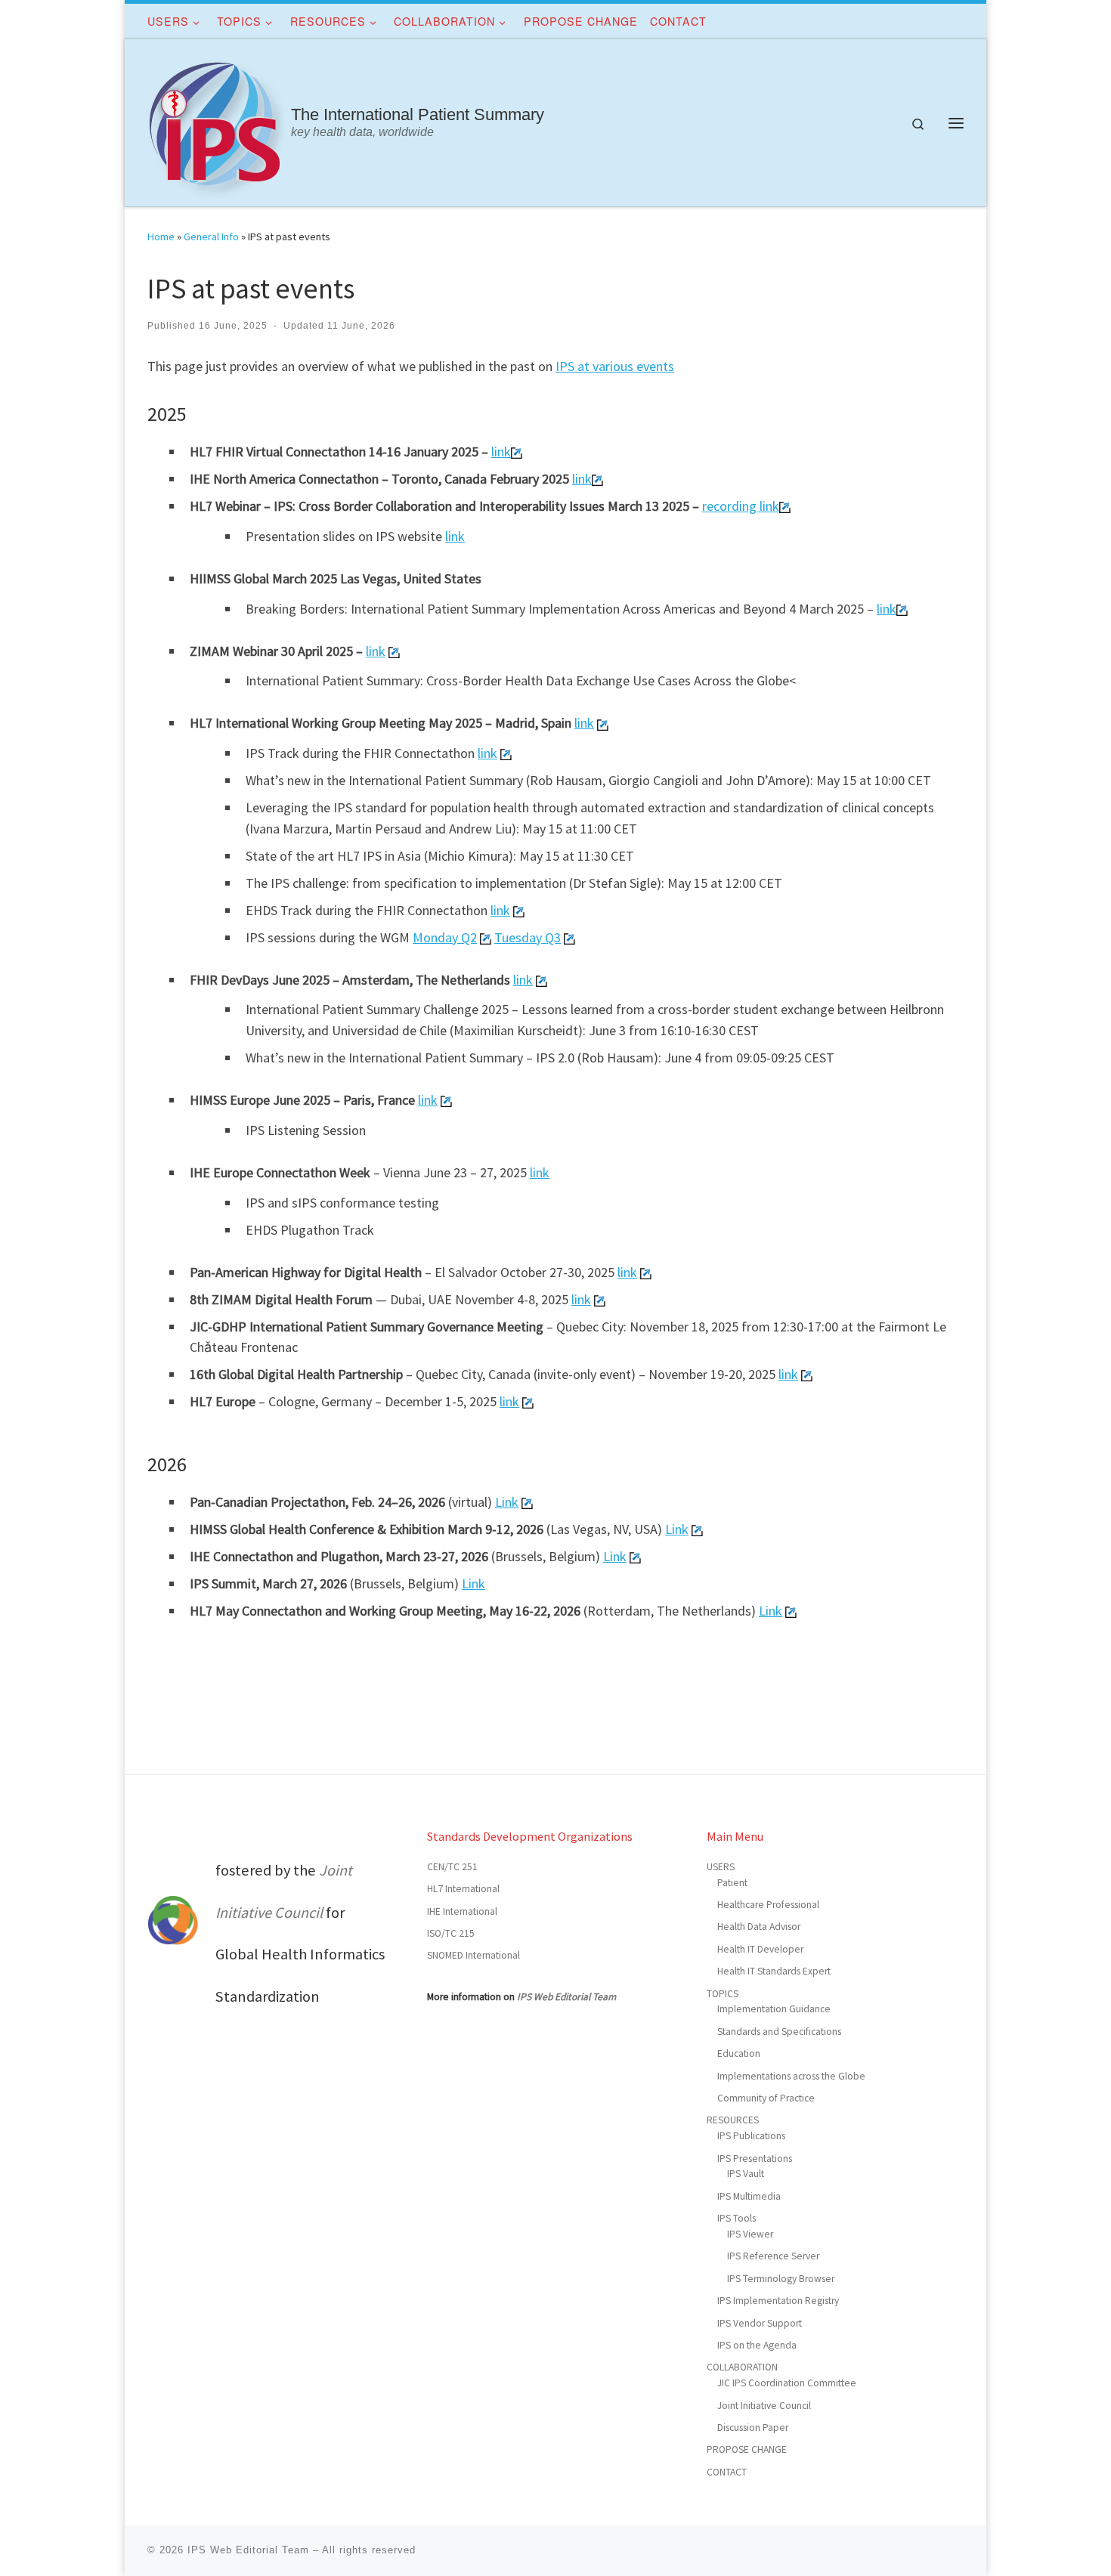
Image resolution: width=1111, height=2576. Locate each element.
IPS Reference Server (773, 2256)
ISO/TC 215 (451, 1933)
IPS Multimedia (749, 2196)
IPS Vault (746, 2174)
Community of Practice (766, 2098)
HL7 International (463, 1889)
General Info (211, 237)
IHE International (462, 1911)
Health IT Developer (760, 1949)
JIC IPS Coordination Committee (787, 2383)
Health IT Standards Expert (774, 1971)
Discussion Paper (753, 2428)
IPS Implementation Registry (778, 2301)
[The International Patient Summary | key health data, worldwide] (217, 120)
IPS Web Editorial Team (566, 1997)
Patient (732, 1883)
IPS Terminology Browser (781, 2279)
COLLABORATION (742, 2367)
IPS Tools (737, 2218)
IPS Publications (751, 2136)
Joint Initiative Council (764, 2406)
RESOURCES (733, 2120)
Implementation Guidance (774, 2009)
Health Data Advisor (759, 1927)
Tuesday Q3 (528, 937)
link (501, 451)
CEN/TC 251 (452, 1867)
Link (507, 1502)
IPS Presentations (755, 2159)
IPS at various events (615, 366)
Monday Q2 (445, 937)
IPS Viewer (750, 2234)
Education (739, 2053)
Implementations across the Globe (791, 2076)
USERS (721, 1867)
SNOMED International (473, 1955)
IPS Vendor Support (760, 2323)
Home (161, 237)
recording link (741, 506)
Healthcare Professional (768, 1905)
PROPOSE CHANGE (747, 2449)
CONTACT (727, 2472)
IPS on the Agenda (757, 2345)
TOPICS (723, 1994)
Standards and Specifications (779, 2032)
